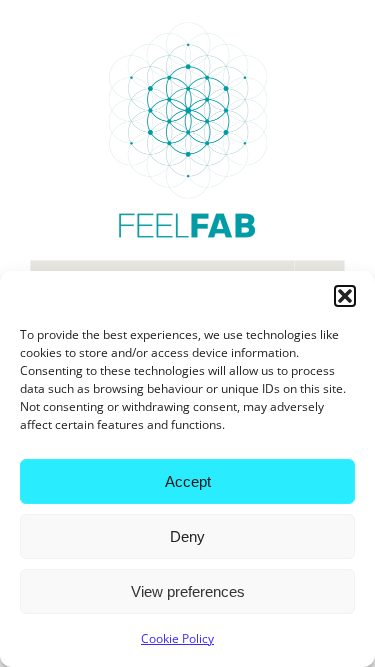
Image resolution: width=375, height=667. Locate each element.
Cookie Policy (177, 638)
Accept (188, 481)
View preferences (188, 591)
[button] (345, 296)
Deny (187, 536)
